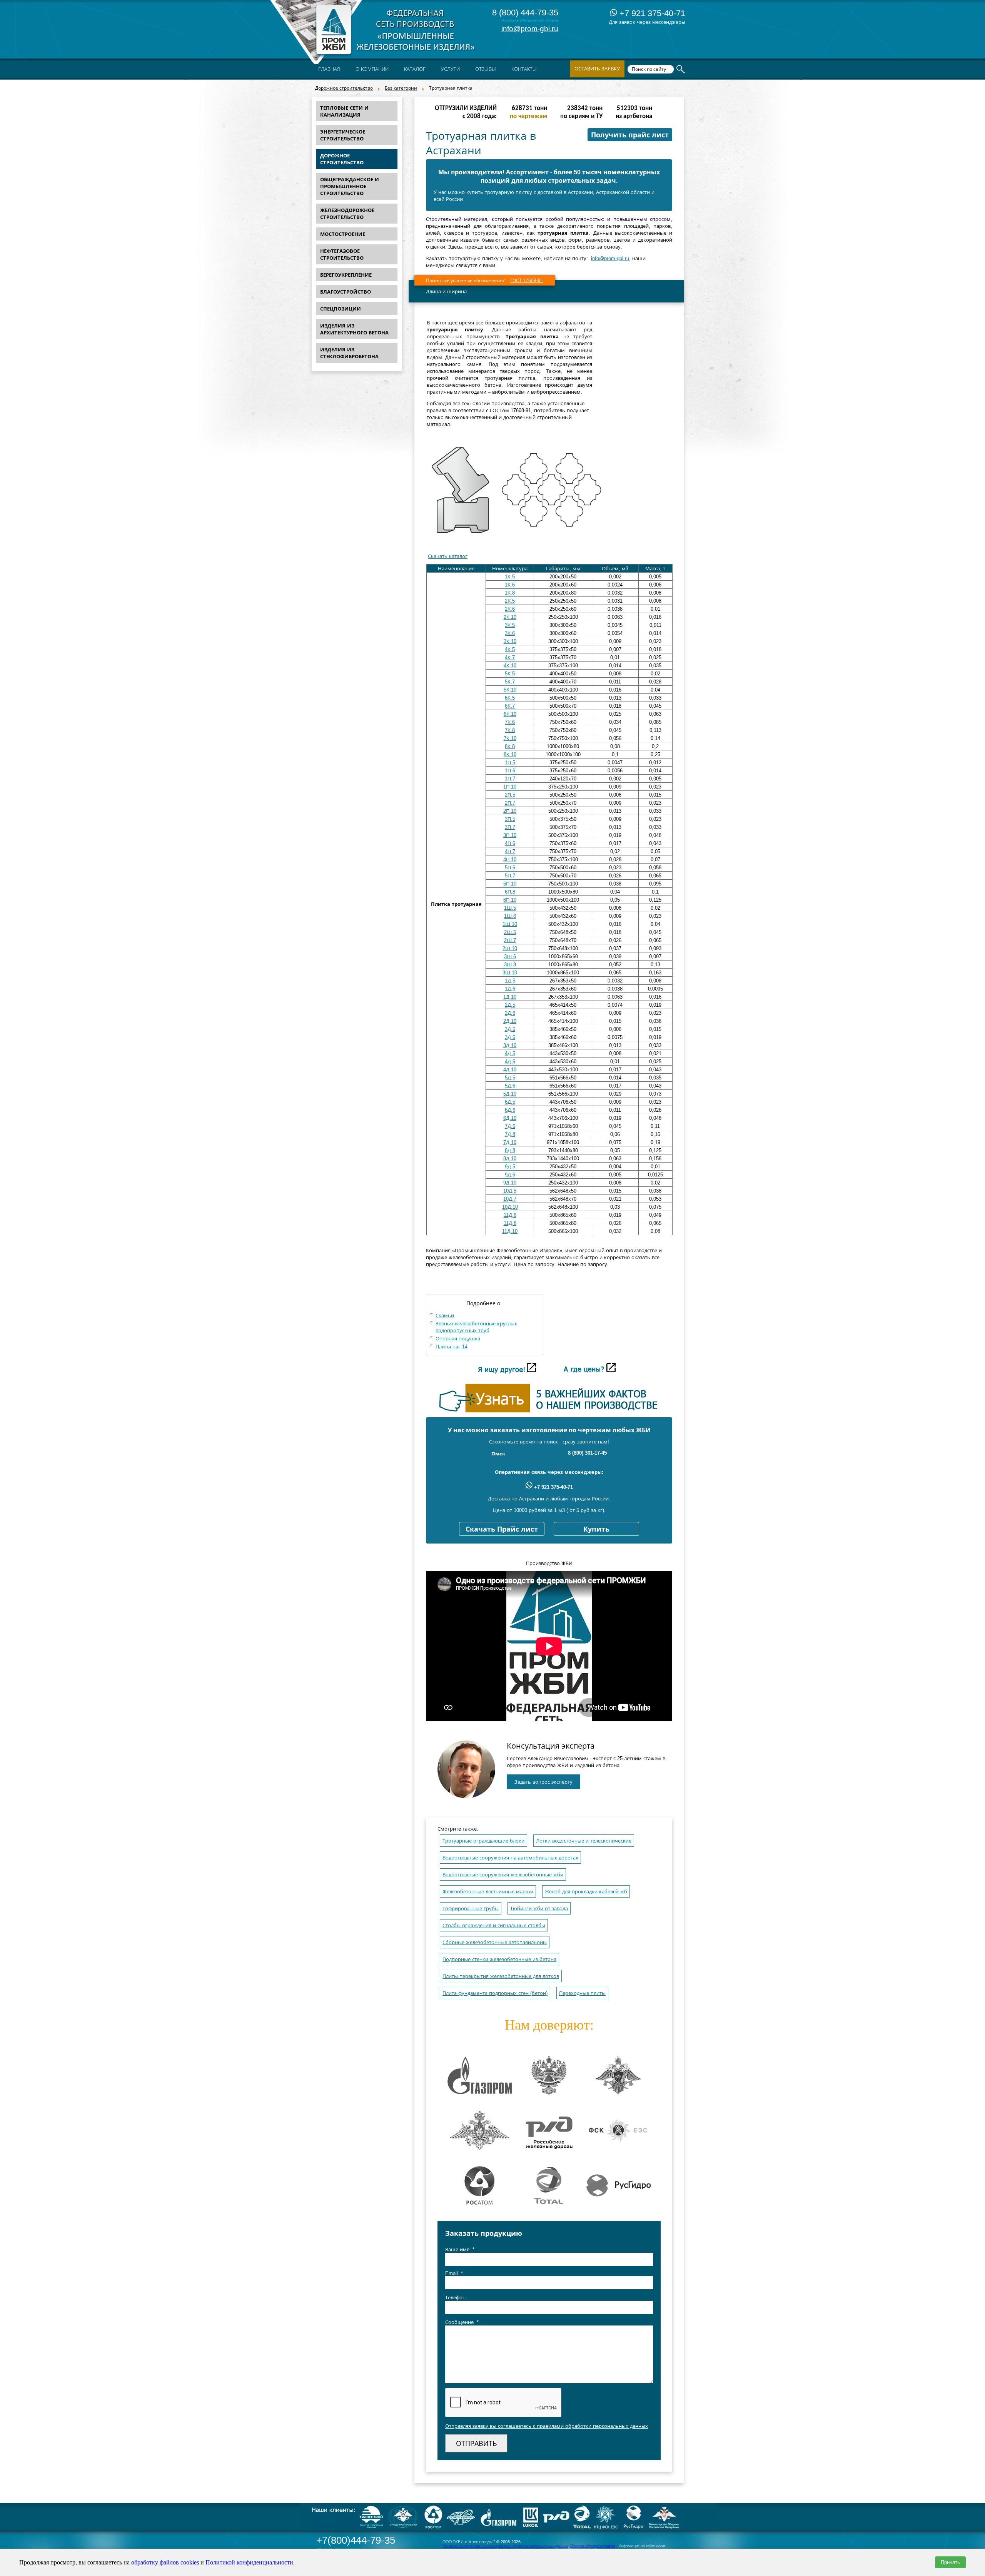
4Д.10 (510, 1070)
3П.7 (510, 827)
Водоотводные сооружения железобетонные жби (503, 1875)
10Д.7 (510, 1199)
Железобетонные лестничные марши (488, 1892)
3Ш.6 (510, 956)
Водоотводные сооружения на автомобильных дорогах (510, 1858)
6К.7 (510, 706)
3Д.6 (510, 1037)
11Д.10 (510, 1231)
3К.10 (510, 641)
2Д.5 (510, 1005)
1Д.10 (510, 997)
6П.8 (510, 892)
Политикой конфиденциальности (249, 2562)
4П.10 (510, 860)
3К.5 (510, 625)
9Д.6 (510, 1175)
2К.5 (510, 601)
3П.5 (510, 819)
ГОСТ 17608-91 (527, 281)
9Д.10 (510, 1183)
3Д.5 (510, 1029)
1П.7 (510, 779)
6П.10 (510, 900)
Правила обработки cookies (593, 2546)
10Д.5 (510, 1191)
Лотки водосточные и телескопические (584, 1841)
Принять (950, 2562)
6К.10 (510, 714)
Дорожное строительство (344, 88)
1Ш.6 (510, 916)
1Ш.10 (510, 924)
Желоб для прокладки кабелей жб (586, 1892)
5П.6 (510, 868)
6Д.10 (510, 1118)
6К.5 (510, 698)
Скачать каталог (448, 556)
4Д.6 (510, 1062)
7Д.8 (510, 1134)
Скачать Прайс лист (502, 1529)
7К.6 (510, 722)
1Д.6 (510, 989)
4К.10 (510, 666)
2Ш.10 (510, 948)
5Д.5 (510, 1078)
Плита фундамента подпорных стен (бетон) (495, 1993)
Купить (596, 1529)
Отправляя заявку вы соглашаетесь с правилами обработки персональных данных (547, 2426)
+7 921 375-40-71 (651, 13)
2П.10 (510, 811)
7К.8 (510, 730)
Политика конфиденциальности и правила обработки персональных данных (505, 2546)
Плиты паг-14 (452, 1347)
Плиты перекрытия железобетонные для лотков (501, 1976)
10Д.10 (510, 1207)
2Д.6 (510, 1013)
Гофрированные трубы (471, 1909)
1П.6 (510, 771)
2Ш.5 (510, 932)
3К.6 (510, 633)
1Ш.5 (510, 908)
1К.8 (510, 593)
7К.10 (510, 738)
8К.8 (510, 746)
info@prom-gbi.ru (530, 29)
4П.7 (510, 851)
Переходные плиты (582, 1993)
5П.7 (510, 876)
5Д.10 (510, 1094)
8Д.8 (510, 1150)
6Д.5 (510, 1102)
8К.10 (510, 754)
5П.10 (510, 884)
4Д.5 (510, 1053)
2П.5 (510, 795)
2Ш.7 (510, 940)
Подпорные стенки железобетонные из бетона (499, 1959)
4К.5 (510, 649)
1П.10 (510, 787)
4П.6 (510, 843)
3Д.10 (510, 1045)
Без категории (401, 88)
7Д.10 (510, 1142)
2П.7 (510, 803)
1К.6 (510, 585)
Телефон (455, 2298)
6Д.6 (510, 1110)
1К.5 (510, 577)
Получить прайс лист (630, 135)
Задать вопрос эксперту (543, 1782)
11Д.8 (510, 1223)
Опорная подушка (458, 1339)
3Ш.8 (510, 965)
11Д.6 (510, 1215)
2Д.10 (510, 1021)
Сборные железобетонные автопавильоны (495, 1942)
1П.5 (510, 763)
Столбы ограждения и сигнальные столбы (494, 1925)
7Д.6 (510, 1126)
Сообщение (462, 2322)
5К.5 (510, 674)
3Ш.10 (510, 973)
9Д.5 (510, 1167)
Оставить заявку (597, 69)
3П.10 (510, 835)
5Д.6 (510, 1086)
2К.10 (510, 617)
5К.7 (510, 682)
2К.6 (510, 609)
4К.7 (510, 657)
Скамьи (445, 1316)
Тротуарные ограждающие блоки (483, 1841)
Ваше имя (460, 2249)
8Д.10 (510, 1159)
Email (454, 2273)
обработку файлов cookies (165, 2562)
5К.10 (510, 690)
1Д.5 (510, 981)
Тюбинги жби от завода (539, 1909)
